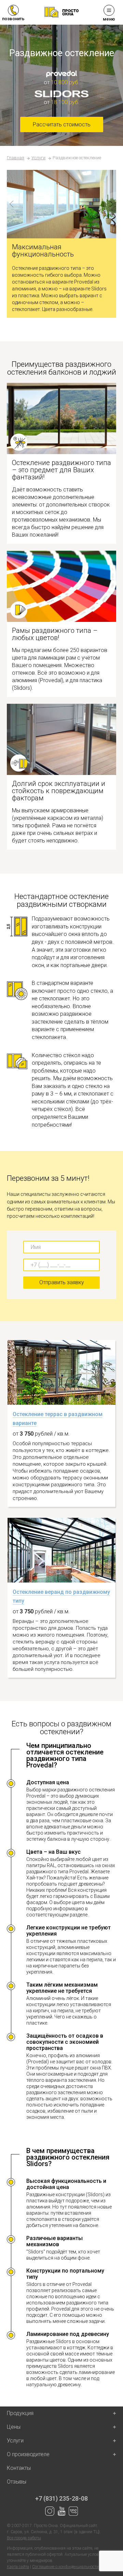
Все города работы (24, 2538)
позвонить (13, 19)
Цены (14, 2427)
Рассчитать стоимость (62, 124)
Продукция (20, 2413)
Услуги (38, 158)
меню (109, 19)
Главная (16, 158)
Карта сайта (18, 2567)
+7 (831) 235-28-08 (61, 2498)
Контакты (19, 2468)
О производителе (28, 2454)
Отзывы (17, 2482)
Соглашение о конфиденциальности (65, 2567)
